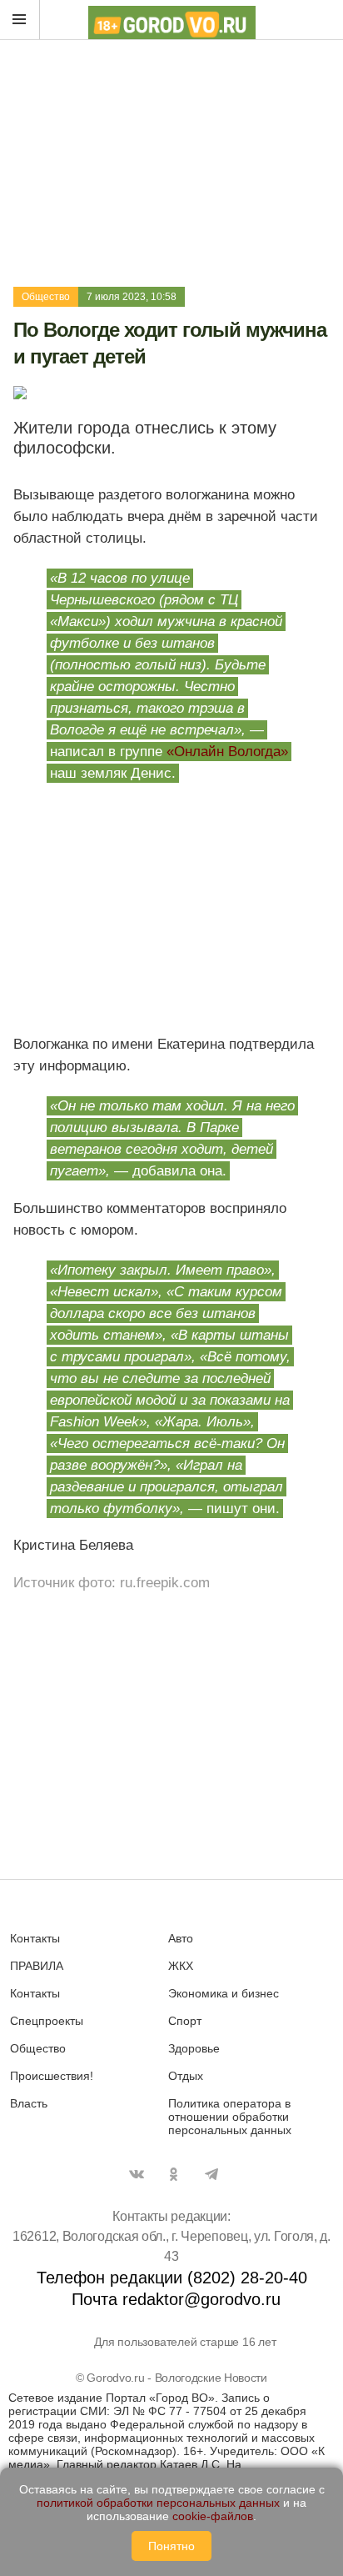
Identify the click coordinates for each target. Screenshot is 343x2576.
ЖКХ (181, 1966)
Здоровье (194, 2048)
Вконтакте (137, 2174)
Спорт (185, 2021)
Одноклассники (174, 2174)
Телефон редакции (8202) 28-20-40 (172, 2278)
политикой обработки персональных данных (158, 2503)
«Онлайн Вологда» (227, 752)
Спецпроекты (47, 2021)
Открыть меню (20, 20)
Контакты (35, 1938)
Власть (29, 2103)
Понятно (171, 2546)
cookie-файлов (213, 2516)
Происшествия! (52, 2076)
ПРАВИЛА (37, 1966)
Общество (46, 297)
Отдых (186, 2076)
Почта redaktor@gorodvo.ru (176, 2299)
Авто (181, 1938)
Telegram (211, 2174)
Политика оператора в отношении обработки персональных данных (230, 2117)
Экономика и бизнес (224, 1993)
